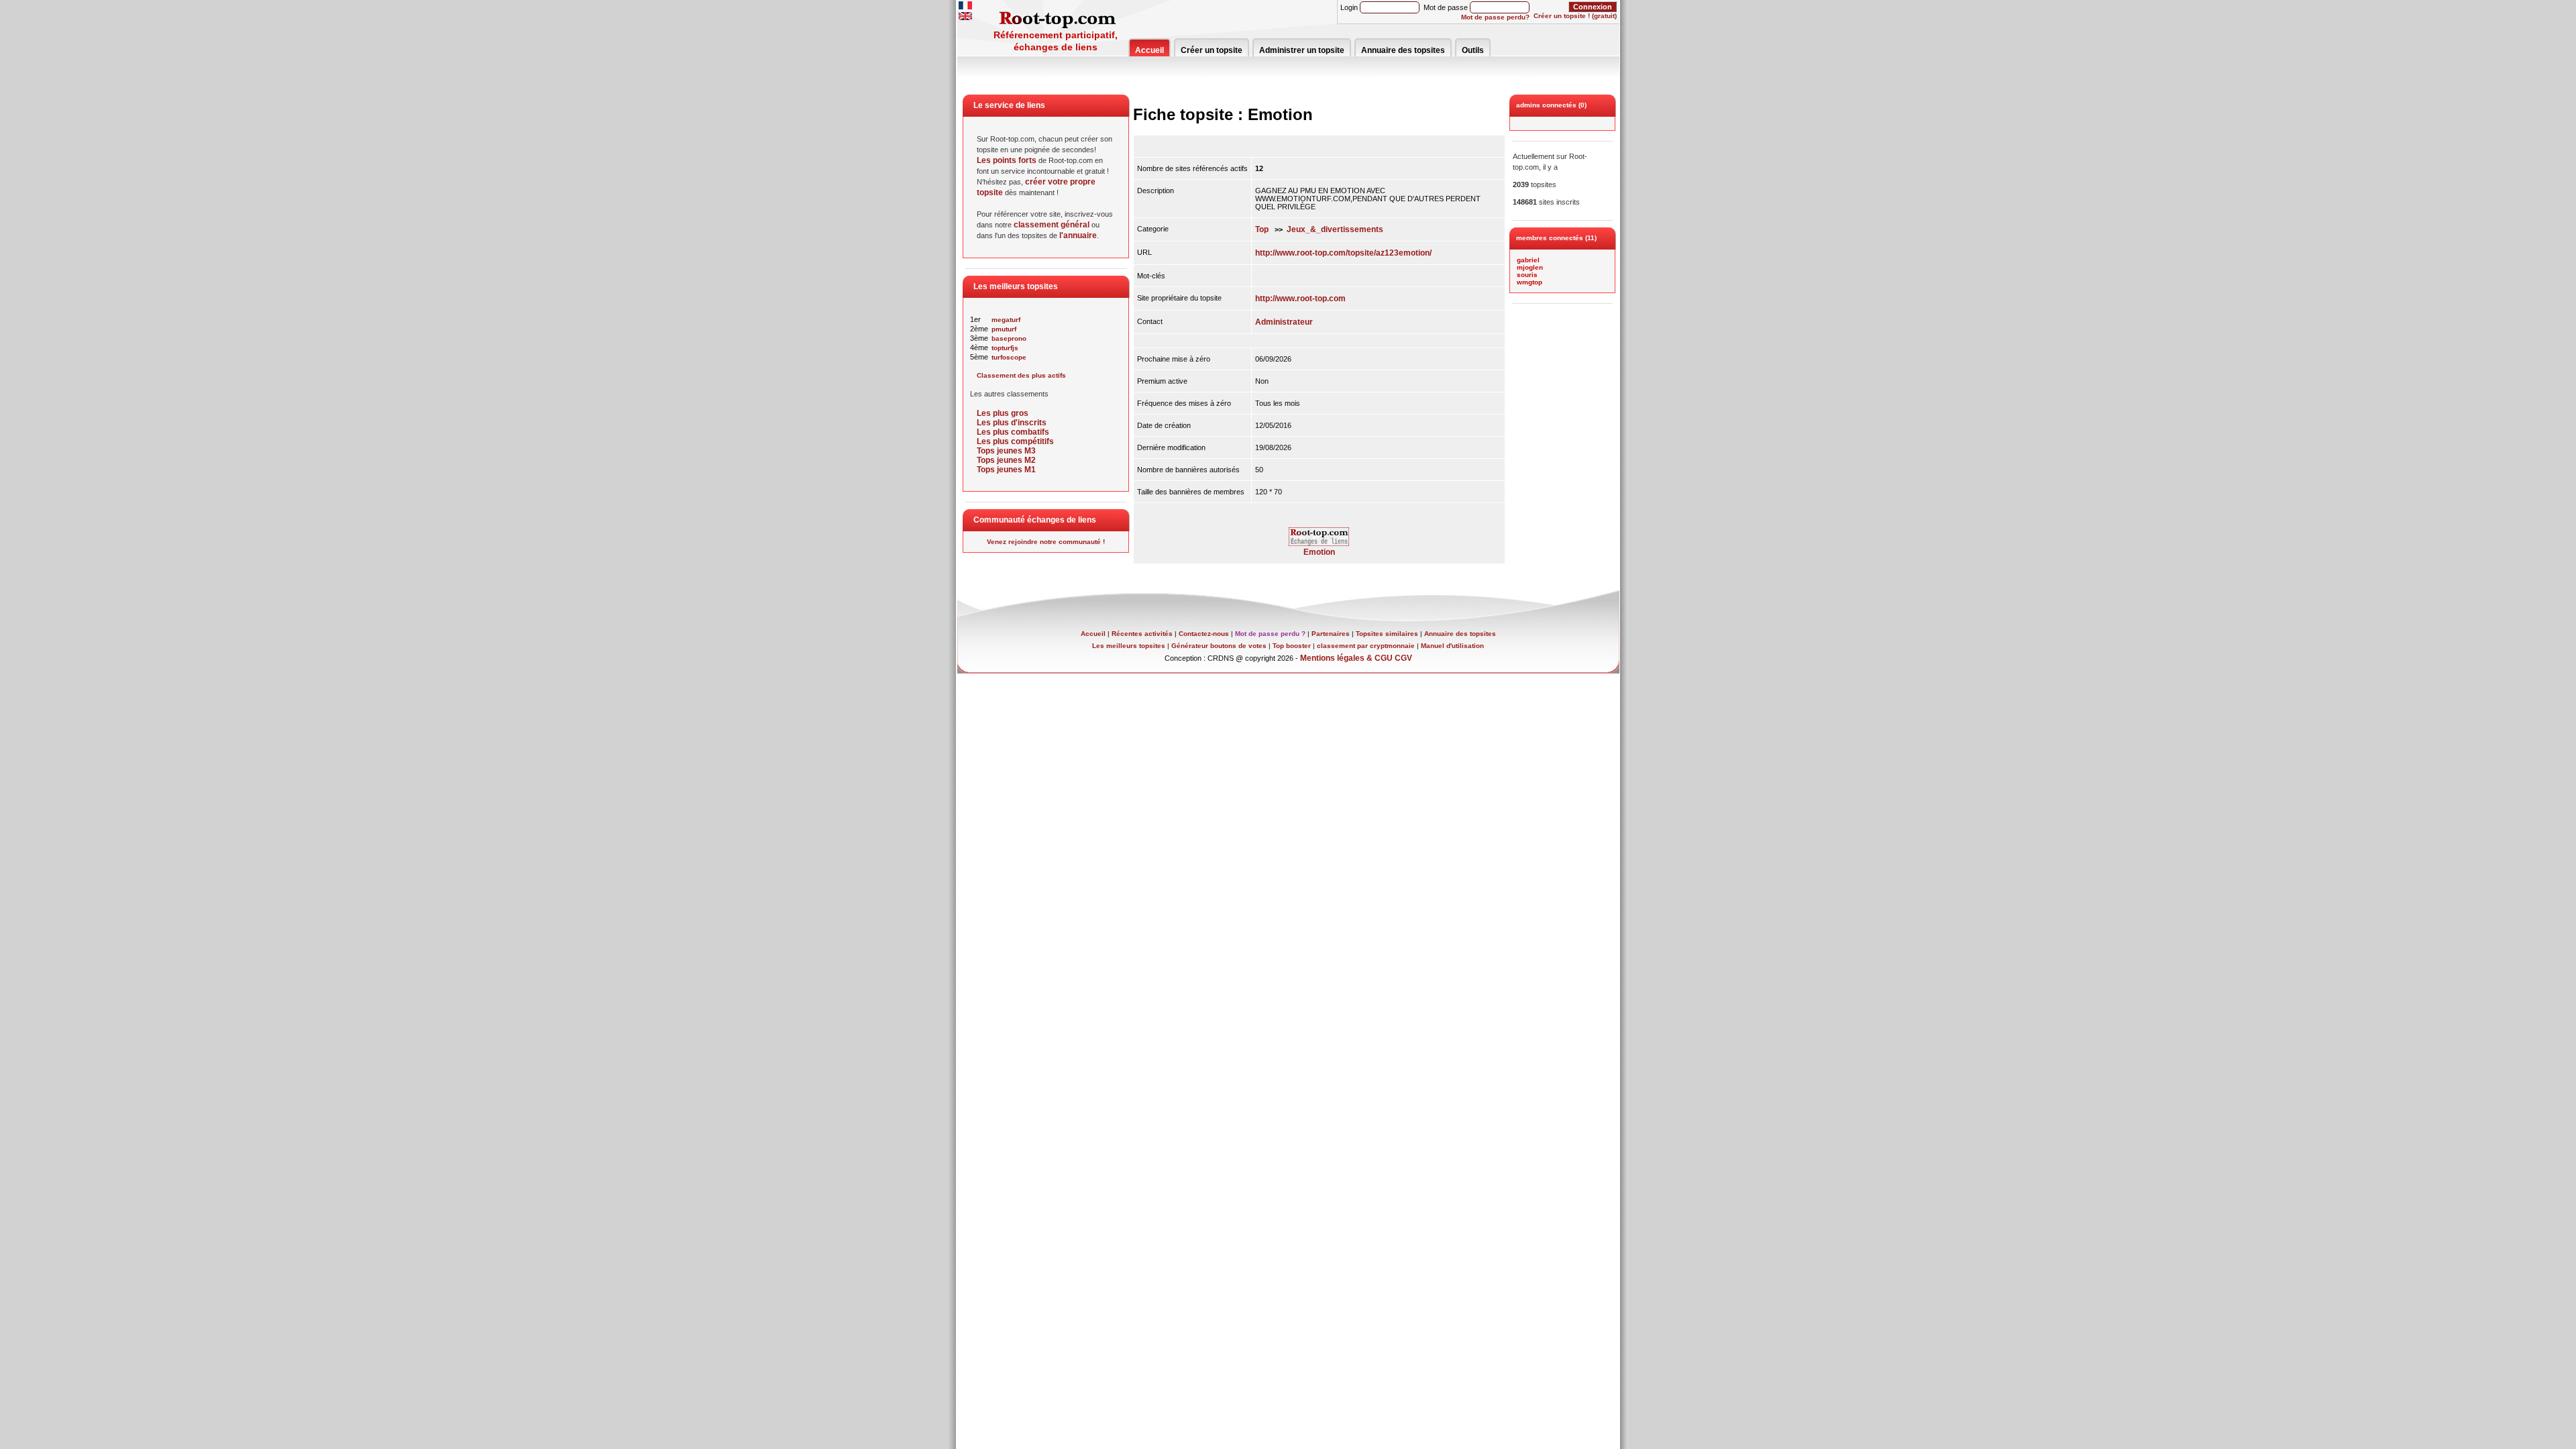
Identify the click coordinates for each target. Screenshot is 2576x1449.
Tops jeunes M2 (1006, 460)
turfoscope (1009, 357)
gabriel (1528, 260)
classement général (1052, 225)
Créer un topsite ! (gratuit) (1575, 16)
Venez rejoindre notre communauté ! (1046, 542)
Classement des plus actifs (1021, 375)
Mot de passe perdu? (1495, 17)
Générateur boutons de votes (1219, 646)
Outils (1473, 50)
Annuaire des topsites (1403, 50)
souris (1527, 275)
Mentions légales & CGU (1346, 658)
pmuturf (1004, 329)
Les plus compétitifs (1015, 441)
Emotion (1319, 552)
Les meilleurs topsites (1129, 646)
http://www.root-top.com (1300, 299)
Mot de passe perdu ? (1270, 634)
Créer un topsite (1212, 50)
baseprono (1009, 338)
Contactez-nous (1204, 634)
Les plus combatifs (1013, 432)
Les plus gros (1003, 413)
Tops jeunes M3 (1006, 451)
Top (1262, 229)
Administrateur (1284, 322)
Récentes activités (1142, 634)
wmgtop (1529, 282)
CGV (1403, 658)
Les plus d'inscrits (1012, 423)
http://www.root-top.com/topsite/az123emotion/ (1343, 253)
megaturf (1006, 320)
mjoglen (1530, 267)
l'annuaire (1078, 235)
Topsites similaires (1387, 634)
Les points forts (1007, 160)
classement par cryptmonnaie (1366, 646)
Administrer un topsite (1302, 50)
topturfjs (1005, 348)
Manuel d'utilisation (1452, 646)
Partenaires (1331, 634)
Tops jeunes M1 (1006, 470)
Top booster (1292, 646)
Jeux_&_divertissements (1335, 229)
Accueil (1149, 50)
